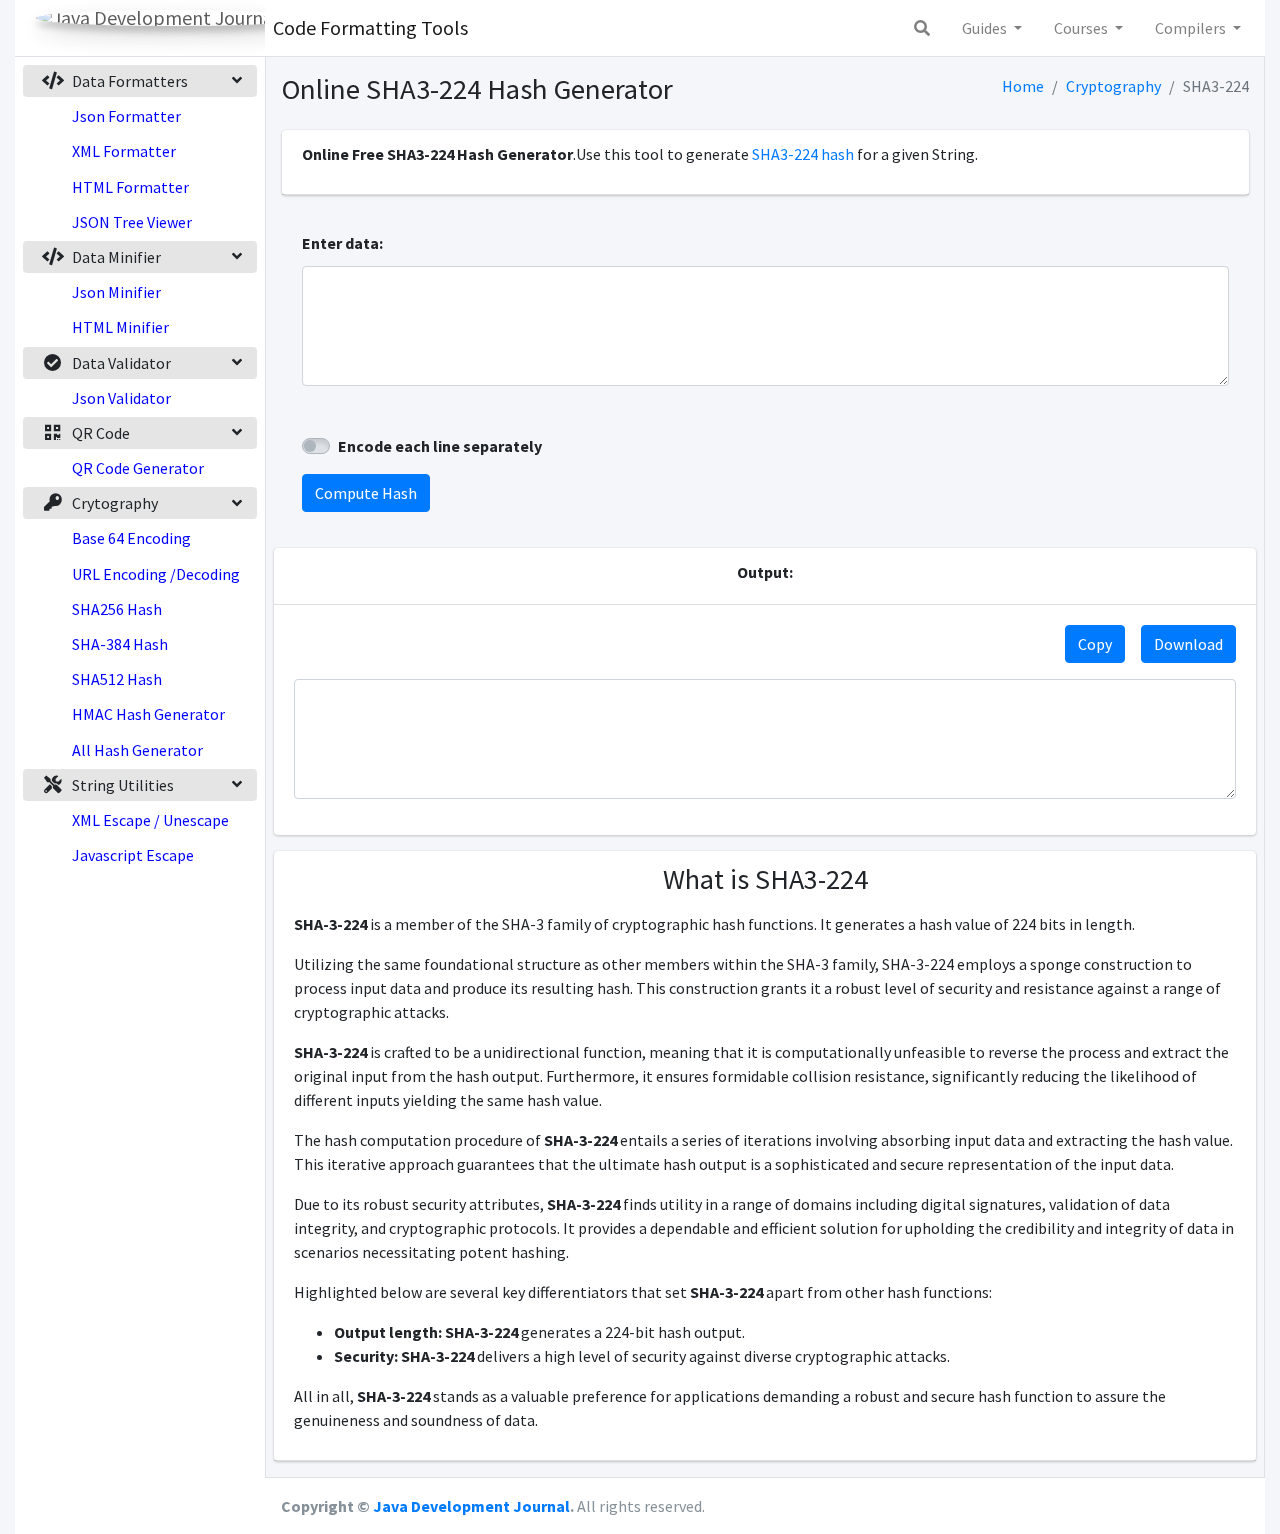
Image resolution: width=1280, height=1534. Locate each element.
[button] (922, 28)
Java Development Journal (471, 1506)
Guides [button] (986, 28)
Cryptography (1113, 86)
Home (1023, 86)
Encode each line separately (440, 446)
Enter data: (342, 243)
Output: (765, 572)
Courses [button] (1082, 28)
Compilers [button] (1192, 28)
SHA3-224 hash (803, 154)
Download (1188, 644)
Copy (1095, 644)
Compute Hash (366, 493)
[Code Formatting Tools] (140, 28)
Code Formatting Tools (370, 27)
